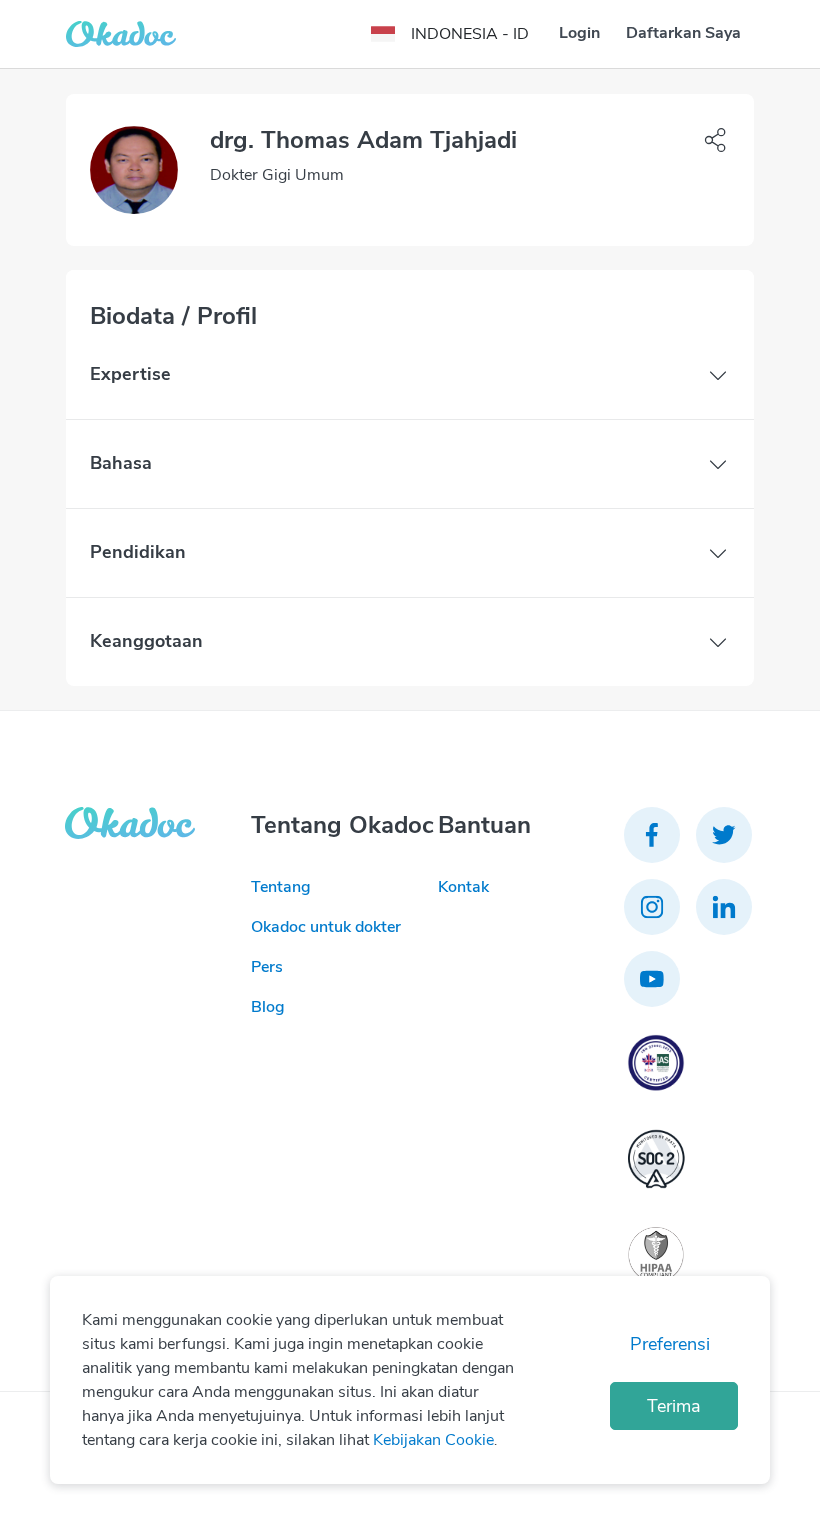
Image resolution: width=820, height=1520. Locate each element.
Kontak (463, 887)
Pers (267, 967)
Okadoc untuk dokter (326, 927)
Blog (268, 1007)
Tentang (281, 887)
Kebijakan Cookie (433, 1440)
